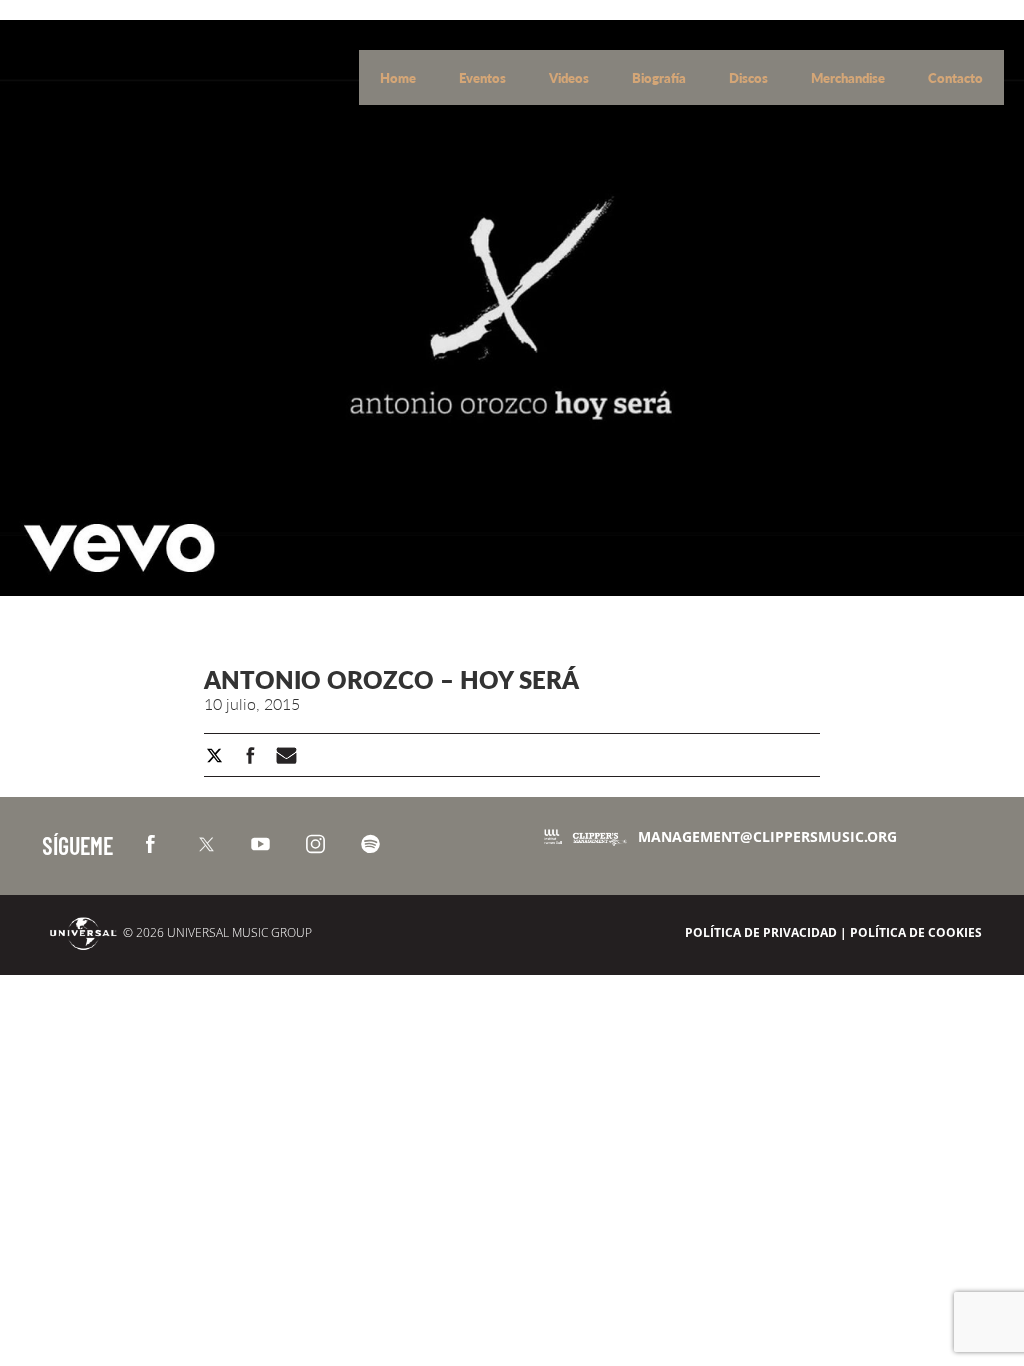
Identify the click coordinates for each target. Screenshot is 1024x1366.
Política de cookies (916, 932)
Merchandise (849, 78)
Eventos (484, 78)
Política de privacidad (761, 932)
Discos (750, 78)
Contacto (955, 78)
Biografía (660, 78)
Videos (570, 78)
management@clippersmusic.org (767, 836)
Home (399, 78)
